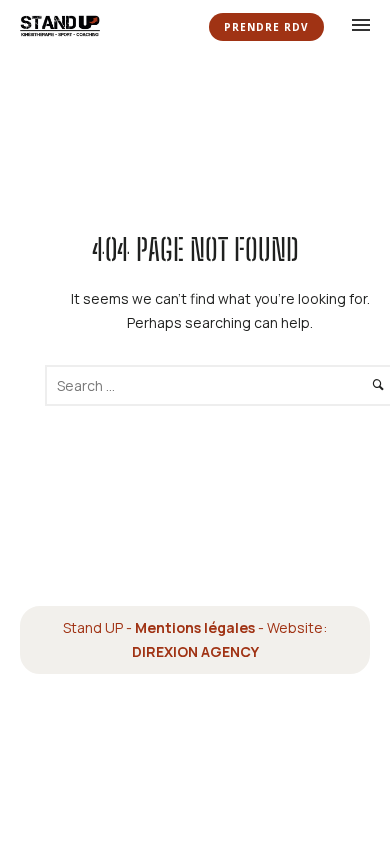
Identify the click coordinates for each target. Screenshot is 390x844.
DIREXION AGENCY (195, 651)
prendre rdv (266, 27)
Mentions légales (195, 627)
